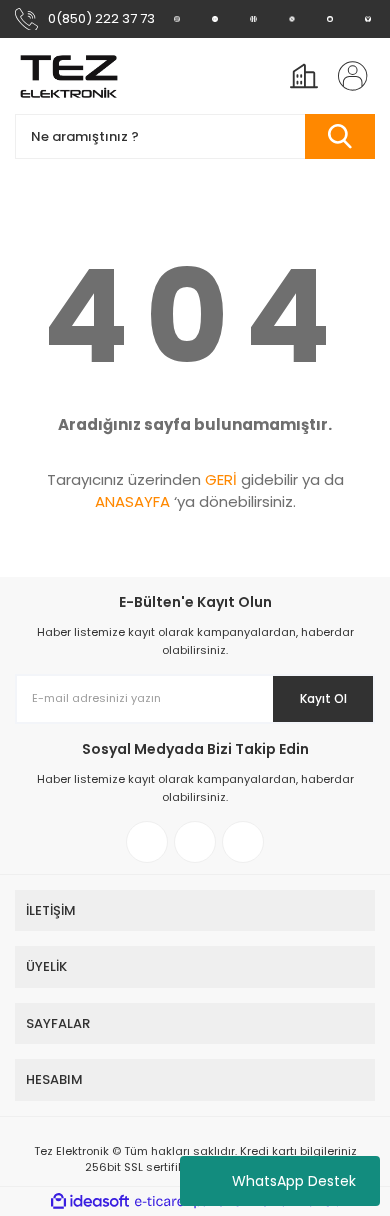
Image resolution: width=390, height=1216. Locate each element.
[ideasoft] (90, 1201)
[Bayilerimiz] (253, 19)
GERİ (221, 479)
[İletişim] (368, 19)
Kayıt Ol (323, 698)
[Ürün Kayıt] (330, 19)
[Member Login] (347, 76)
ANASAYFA (132, 501)
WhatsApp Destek (294, 1181)
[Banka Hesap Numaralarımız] (292, 19)
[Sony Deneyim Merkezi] (215, 19)
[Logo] (69, 76)
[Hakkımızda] (177, 19)
